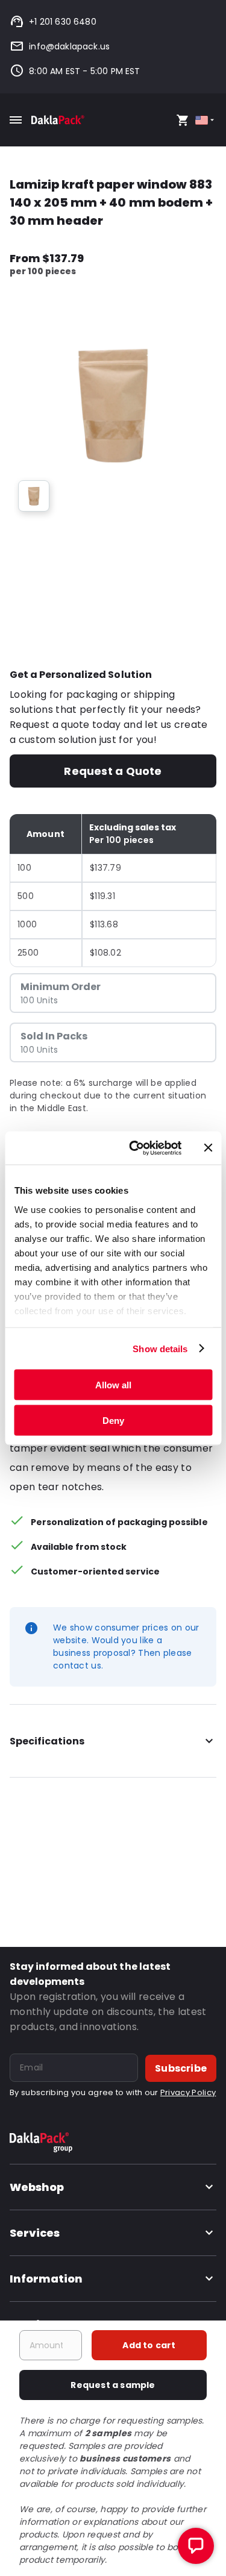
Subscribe (181, 2068)
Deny (113, 1420)
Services (35, 2233)
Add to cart (149, 2345)
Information (46, 2279)
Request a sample (113, 2385)
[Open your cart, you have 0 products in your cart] (183, 120)
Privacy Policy (188, 2092)
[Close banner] (208, 1148)
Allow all (113, 1385)
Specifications (47, 1741)
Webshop (37, 2187)
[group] (34, 496)
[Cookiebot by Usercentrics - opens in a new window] (135, 1148)
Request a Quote (113, 771)
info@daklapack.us (69, 46)
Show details (160, 1348)
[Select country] (206, 120)
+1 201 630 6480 (63, 22)
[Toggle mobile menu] (16, 120)
